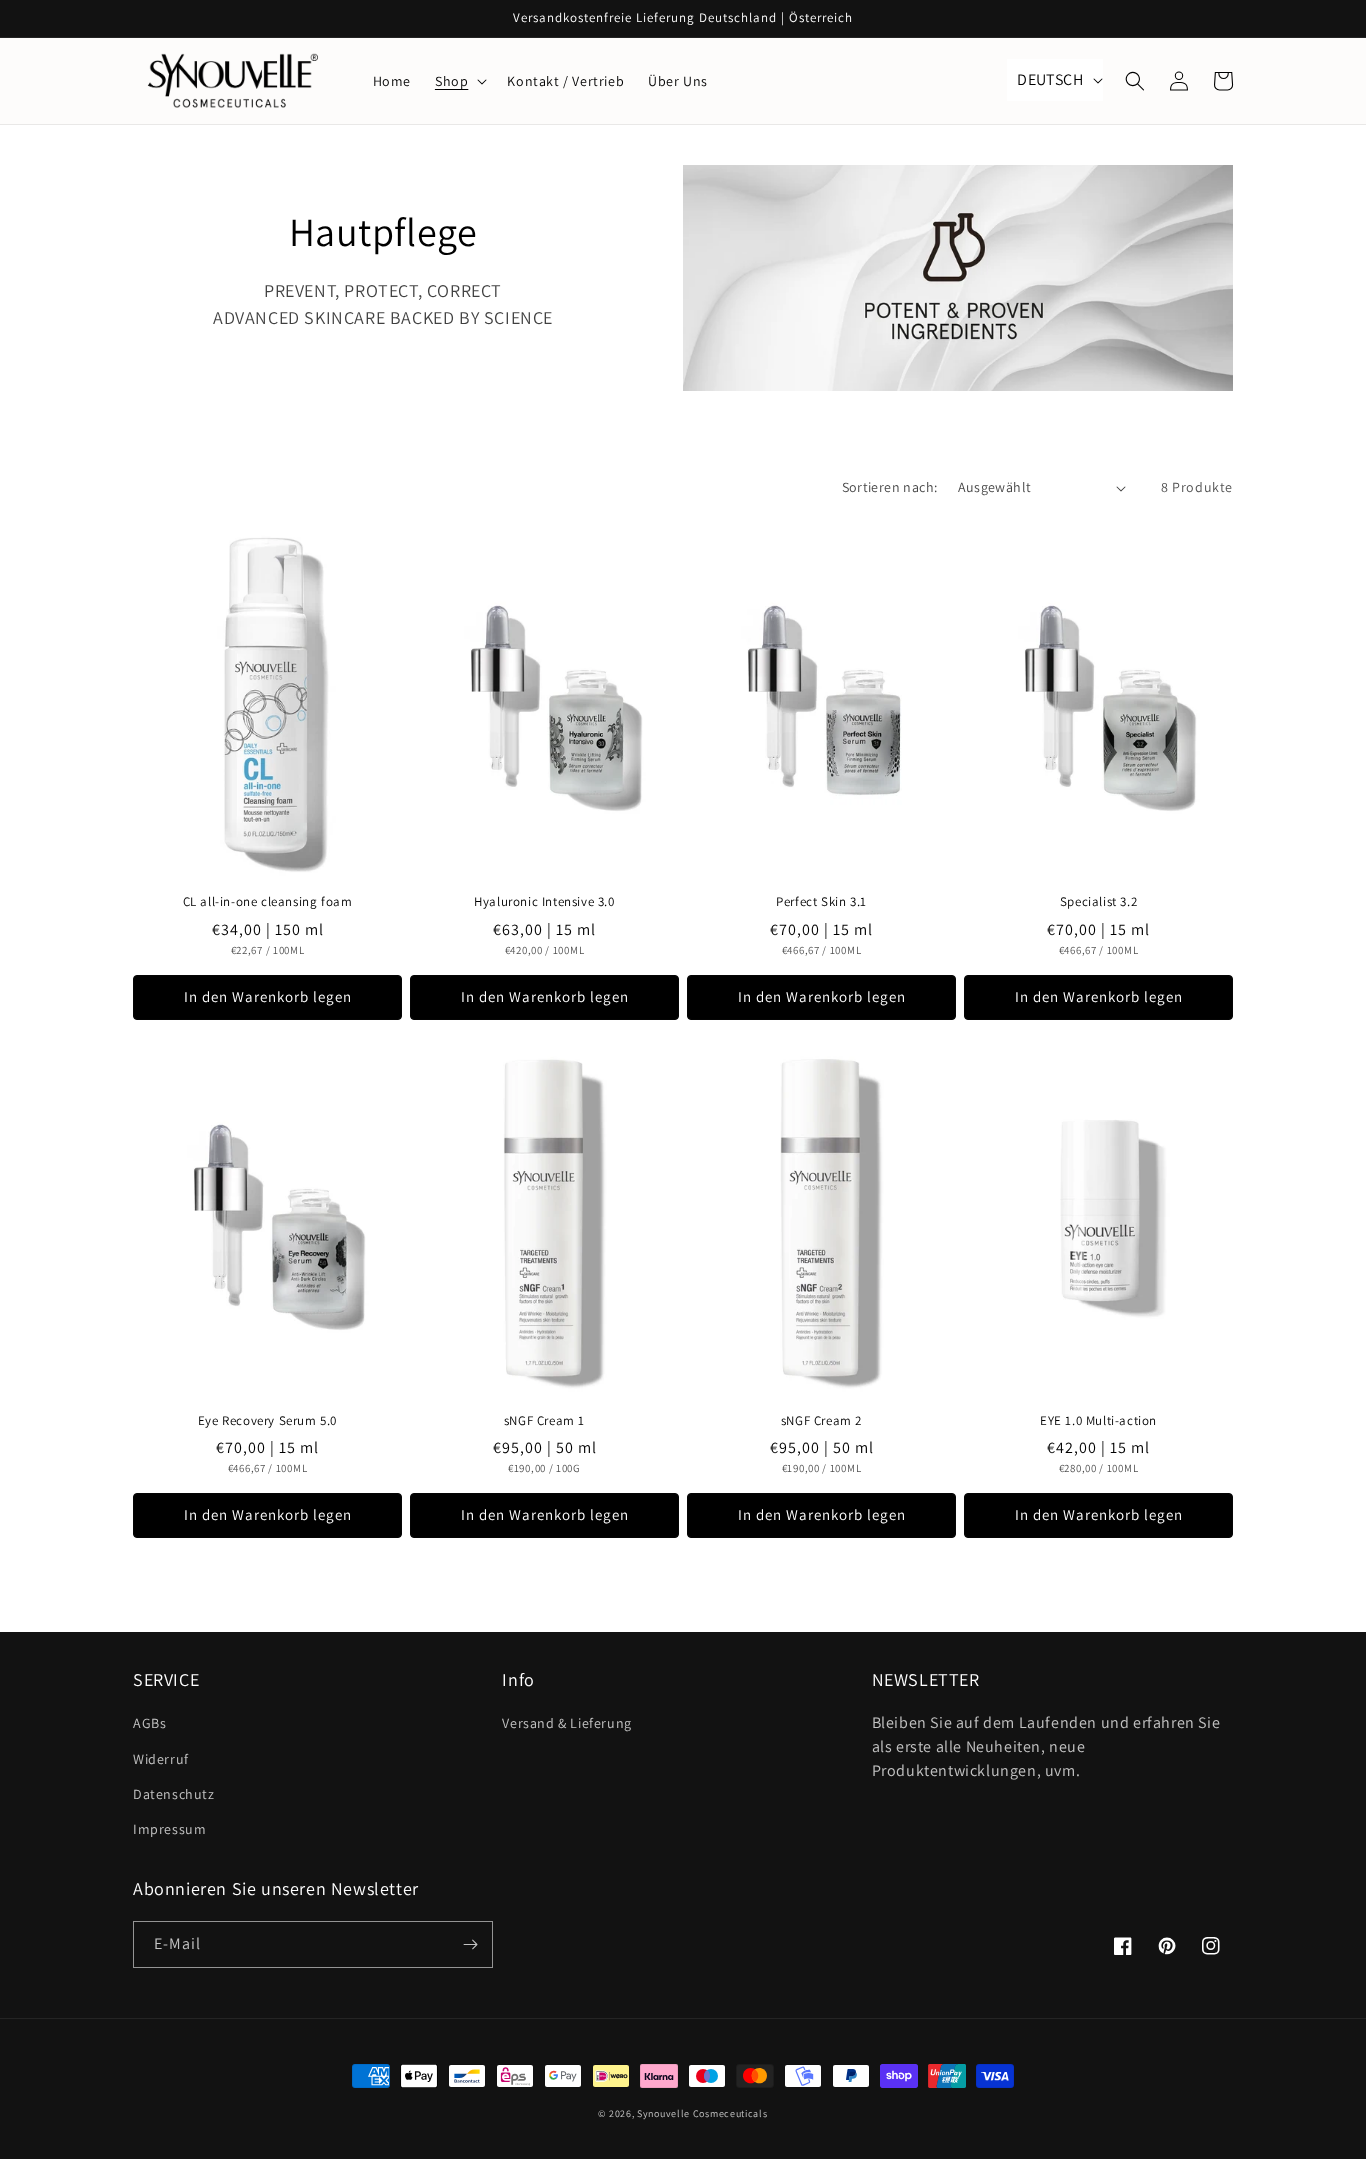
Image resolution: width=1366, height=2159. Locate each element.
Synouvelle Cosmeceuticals (702, 2113)
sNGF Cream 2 (821, 1421)
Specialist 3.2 (1098, 902)
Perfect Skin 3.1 (821, 902)
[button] (459, 81)
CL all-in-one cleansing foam (268, 902)
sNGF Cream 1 (544, 1421)
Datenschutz (174, 1794)
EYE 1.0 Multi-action (1098, 1421)
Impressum (169, 1829)
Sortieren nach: (890, 487)
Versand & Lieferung (566, 1723)
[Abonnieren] (470, 1944)
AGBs (149, 1723)
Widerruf (161, 1759)
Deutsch (1050, 79)
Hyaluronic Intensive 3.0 (544, 902)
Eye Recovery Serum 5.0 (267, 1421)
